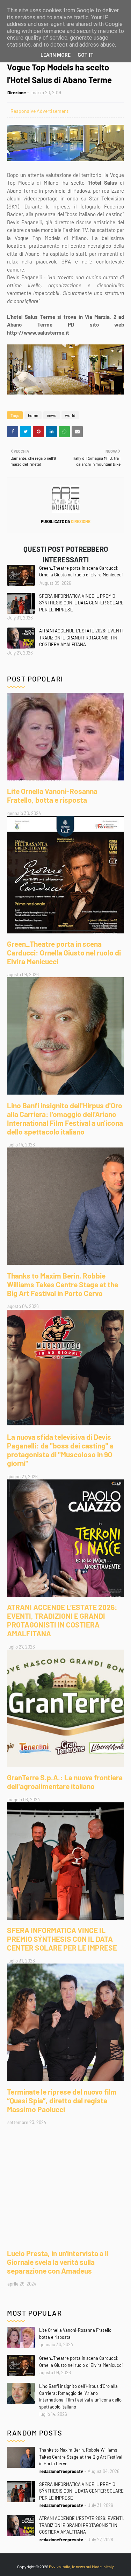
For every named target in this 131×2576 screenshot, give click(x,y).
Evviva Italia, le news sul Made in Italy (81, 2567)
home (33, 415)
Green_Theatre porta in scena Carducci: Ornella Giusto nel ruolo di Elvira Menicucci (81, 571)
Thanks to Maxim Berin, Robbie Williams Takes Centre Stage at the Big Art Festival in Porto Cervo (63, 1284)
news (52, 415)
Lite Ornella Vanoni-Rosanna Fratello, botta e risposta (52, 795)
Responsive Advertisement (39, 111)
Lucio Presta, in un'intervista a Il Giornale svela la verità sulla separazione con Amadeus (58, 2262)
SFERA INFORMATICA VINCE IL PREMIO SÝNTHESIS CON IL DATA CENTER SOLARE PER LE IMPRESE (81, 603)
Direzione (17, 93)
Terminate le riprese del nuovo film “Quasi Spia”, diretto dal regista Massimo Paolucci (62, 2100)
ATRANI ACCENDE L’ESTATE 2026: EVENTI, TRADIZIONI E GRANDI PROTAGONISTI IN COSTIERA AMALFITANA (81, 638)
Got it (86, 55)
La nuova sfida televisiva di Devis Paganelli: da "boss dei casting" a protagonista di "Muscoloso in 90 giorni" (60, 1450)
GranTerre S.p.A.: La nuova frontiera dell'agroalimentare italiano (65, 1782)
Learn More (56, 55)
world (70, 415)
